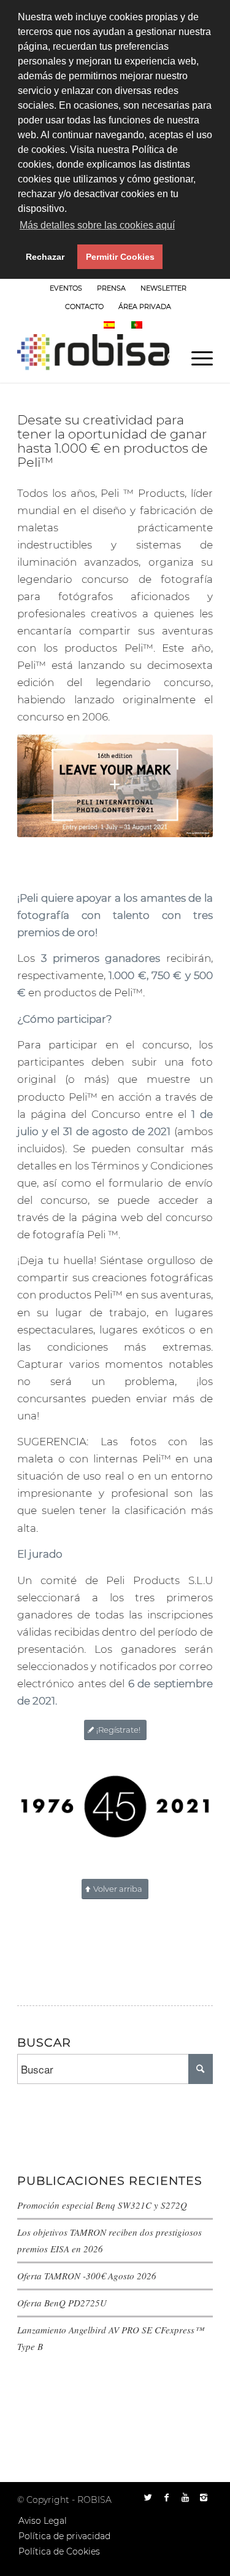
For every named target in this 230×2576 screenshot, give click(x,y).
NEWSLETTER (163, 288)
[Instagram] (204, 2497)
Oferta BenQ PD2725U (62, 2303)
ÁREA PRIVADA (145, 306)
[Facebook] (167, 2497)
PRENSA (111, 288)
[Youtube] (185, 2497)
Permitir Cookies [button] (120, 257)
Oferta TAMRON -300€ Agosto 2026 (87, 2276)
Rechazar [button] (45, 257)
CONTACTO (84, 306)
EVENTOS (66, 288)
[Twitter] (148, 2497)
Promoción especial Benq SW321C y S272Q (102, 2205)
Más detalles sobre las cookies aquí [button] (97, 225)
